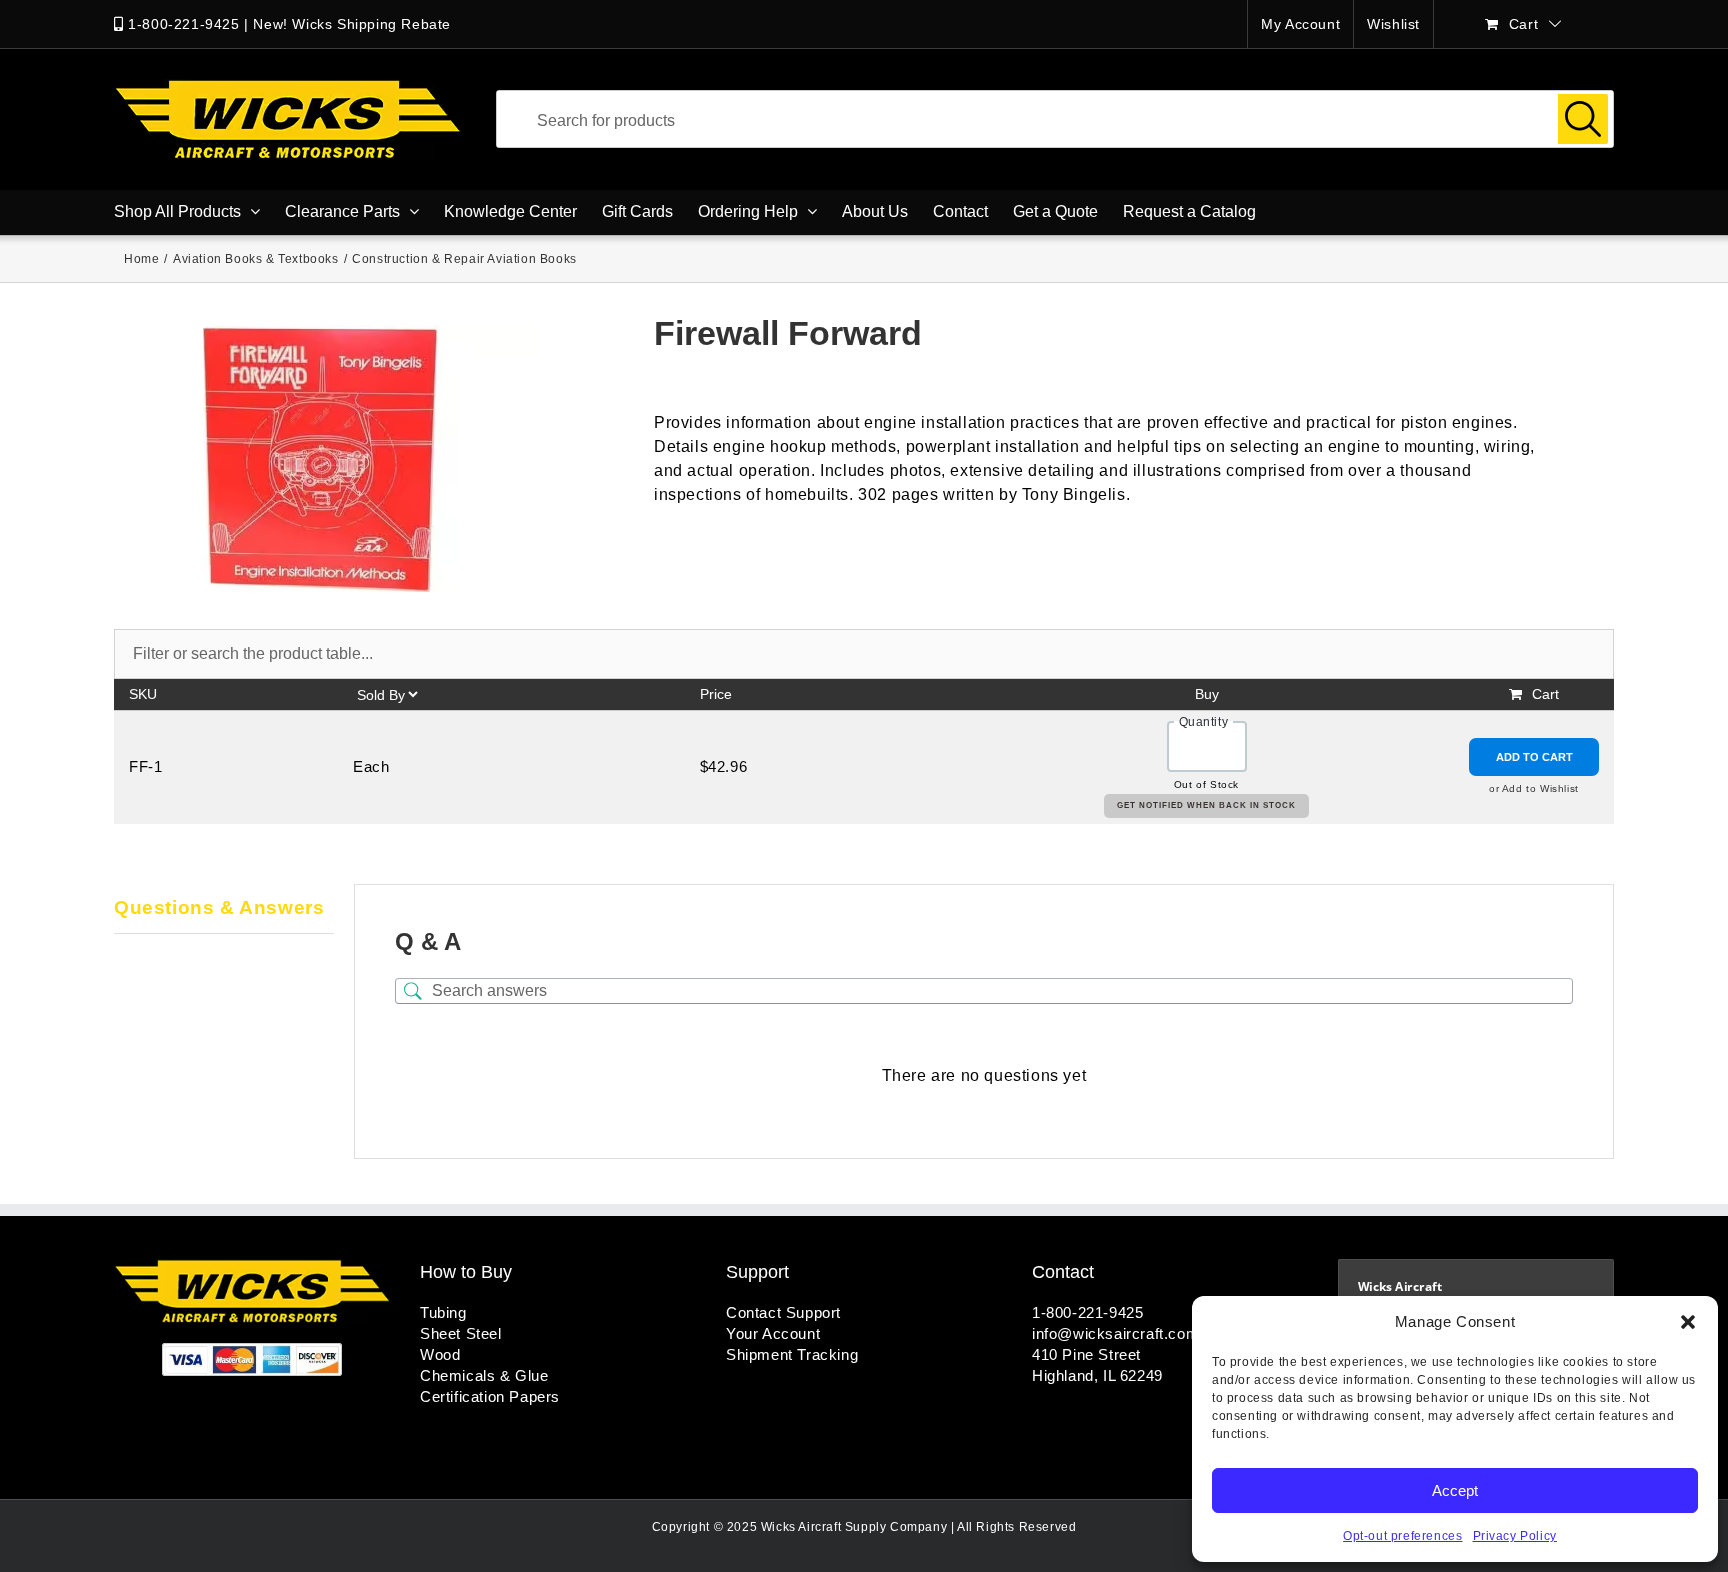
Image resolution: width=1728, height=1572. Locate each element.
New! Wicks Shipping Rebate (352, 24)
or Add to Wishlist (1534, 788)
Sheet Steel (461, 1333)
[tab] (224, 909)
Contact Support (783, 1312)
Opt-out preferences (1402, 1536)
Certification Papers (490, 1396)
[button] (1688, 1322)
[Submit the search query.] (1583, 119)
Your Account (773, 1333)
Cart (1545, 694)
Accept (1455, 1490)
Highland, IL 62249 (1097, 1375)
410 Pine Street (1086, 1354)
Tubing (443, 1312)
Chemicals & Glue (484, 1375)
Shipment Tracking (792, 1354)
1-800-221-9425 (183, 24)
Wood (440, 1354)
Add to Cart (1534, 757)
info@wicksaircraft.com (1115, 1333)
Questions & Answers (219, 907)
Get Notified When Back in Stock (1206, 805)
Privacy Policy (1515, 1536)
